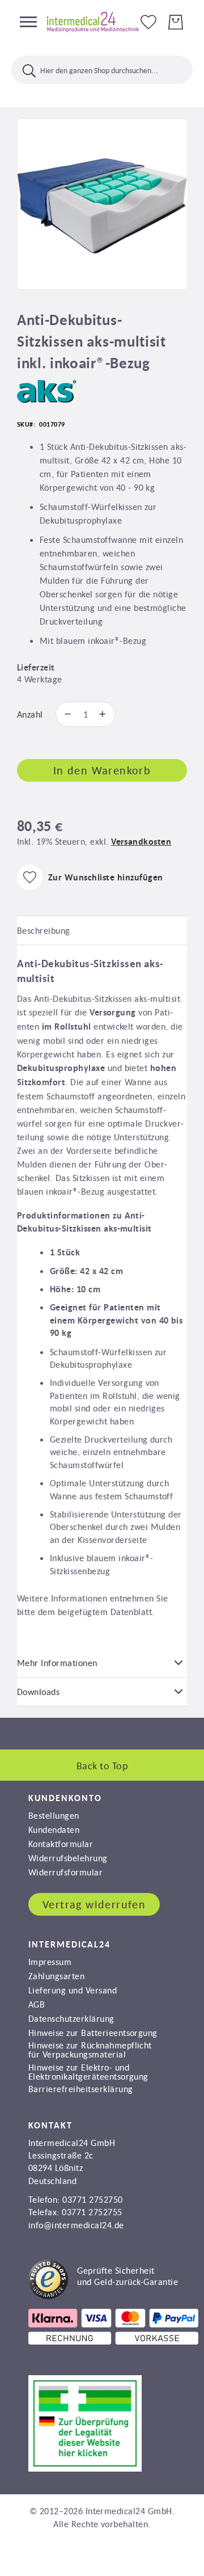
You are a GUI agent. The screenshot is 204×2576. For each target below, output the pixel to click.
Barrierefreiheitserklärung (80, 2089)
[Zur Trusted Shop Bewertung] (103, 2296)
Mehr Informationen (57, 1663)
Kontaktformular (61, 1844)
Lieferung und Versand (73, 1990)
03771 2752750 (92, 2199)
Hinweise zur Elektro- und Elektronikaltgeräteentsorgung (88, 2072)
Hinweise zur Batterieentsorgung (93, 2033)
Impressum (50, 1962)
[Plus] (105, 714)
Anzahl (30, 714)
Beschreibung (44, 930)
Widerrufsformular (65, 1872)
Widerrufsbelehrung (68, 1858)
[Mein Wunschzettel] (148, 21)
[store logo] (88, 22)
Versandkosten (141, 842)
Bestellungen (54, 1815)
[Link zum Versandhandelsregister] (85, 2468)
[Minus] (65, 714)
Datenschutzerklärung (71, 2018)
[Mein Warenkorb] (176, 22)
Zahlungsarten (56, 1976)
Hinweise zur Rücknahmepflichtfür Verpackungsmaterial (90, 2050)
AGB (37, 2004)
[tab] (102, 931)
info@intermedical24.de (76, 2225)
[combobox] (102, 70)
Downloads (38, 1692)
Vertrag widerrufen (94, 1904)
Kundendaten (54, 1829)
